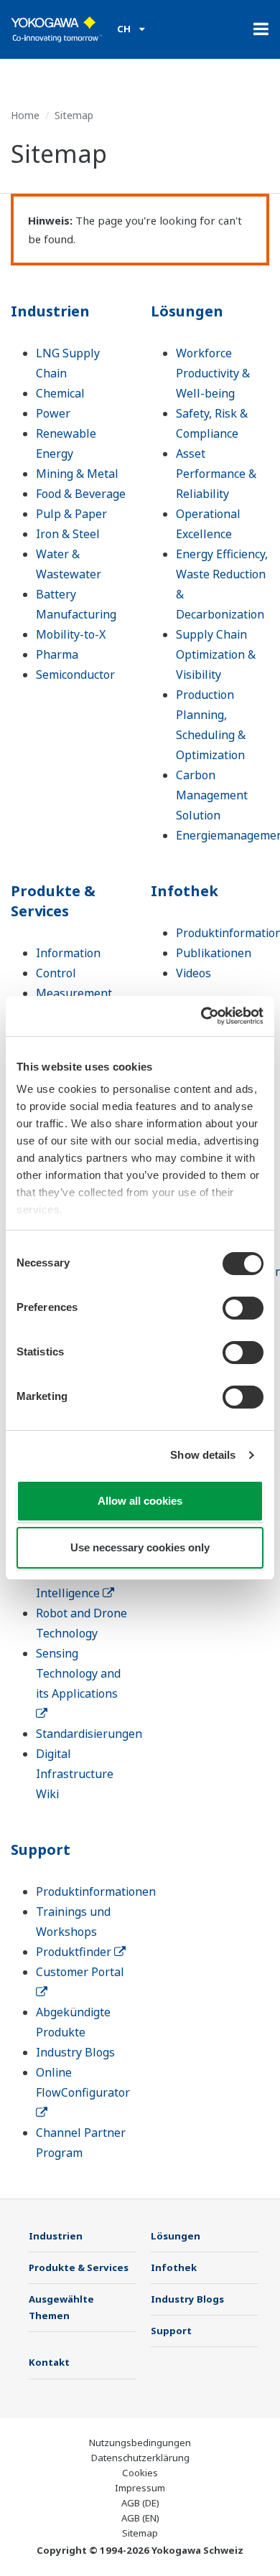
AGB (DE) (140, 2503)
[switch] (243, 1308)
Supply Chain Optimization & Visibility (216, 654)
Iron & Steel (68, 534)
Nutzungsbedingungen (140, 2443)
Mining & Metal (77, 474)
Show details (203, 1455)
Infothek (185, 891)
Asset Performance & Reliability (216, 474)
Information (68, 953)
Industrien (50, 311)
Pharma (57, 654)
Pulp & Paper (71, 514)
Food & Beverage (81, 494)
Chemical (60, 393)
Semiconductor (75, 674)
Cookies (140, 2473)
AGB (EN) (140, 2518)
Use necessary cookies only (140, 1547)
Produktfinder (75, 1952)
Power (53, 413)
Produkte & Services (53, 901)
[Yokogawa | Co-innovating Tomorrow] (57, 29)
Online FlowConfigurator (83, 2082)
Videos (193, 973)
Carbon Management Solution (212, 795)
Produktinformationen (96, 1891)
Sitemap (140, 2533)
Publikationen (214, 953)
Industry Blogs (75, 2052)
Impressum (140, 2488)
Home (25, 115)
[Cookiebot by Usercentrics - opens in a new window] (201, 1016)
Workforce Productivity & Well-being (213, 373)
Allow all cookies (140, 1501)
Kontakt (49, 2362)
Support (41, 1849)
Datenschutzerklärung (140, 2458)
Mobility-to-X (71, 634)
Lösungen (187, 311)
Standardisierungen (89, 1734)
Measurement (74, 993)
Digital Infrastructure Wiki (75, 1774)
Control (56, 973)
